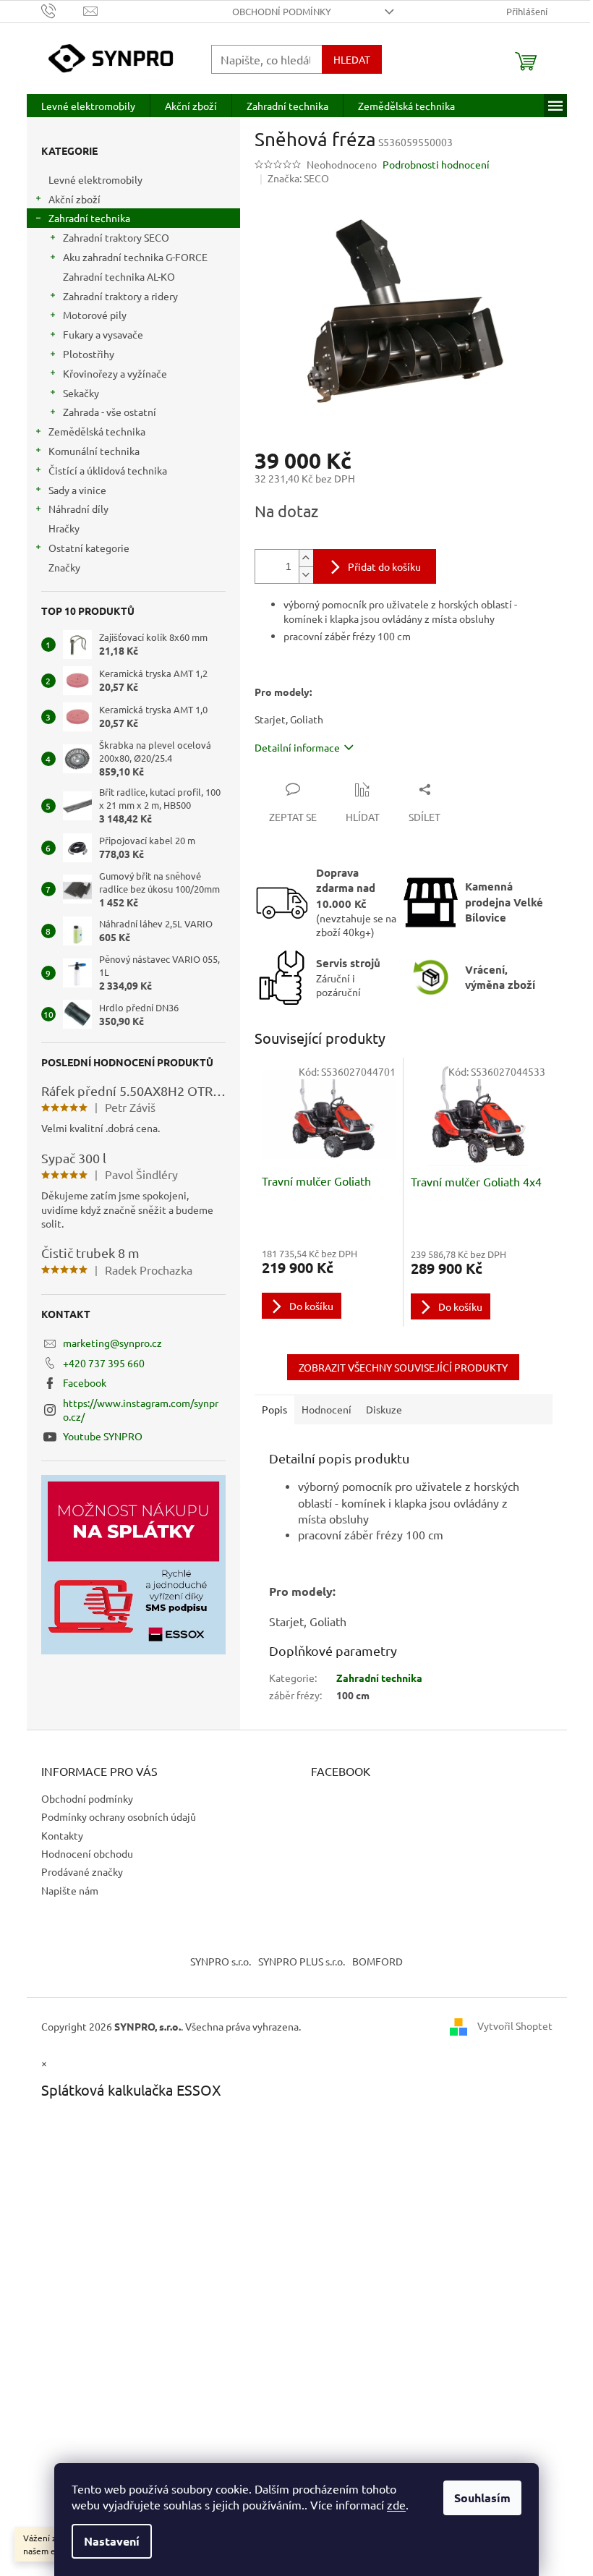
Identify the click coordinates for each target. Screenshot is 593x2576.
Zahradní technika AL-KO (119, 276)
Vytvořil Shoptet (515, 2025)
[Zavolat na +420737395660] (63, 10)
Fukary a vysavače (103, 334)
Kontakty (62, 1835)
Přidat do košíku (384, 566)
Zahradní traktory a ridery (120, 296)
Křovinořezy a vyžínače (115, 373)
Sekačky (81, 393)
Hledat (352, 59)
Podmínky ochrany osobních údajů (119, 1816)
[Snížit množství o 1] (306, 575)
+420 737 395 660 (104, 1363)
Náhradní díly (78, 509)
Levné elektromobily (95, 179)
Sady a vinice (77, 490)
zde (396, 2504)
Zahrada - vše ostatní (110, 412)
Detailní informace (297, 747)
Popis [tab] (274, 1409)
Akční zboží (74, 199)
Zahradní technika (89, 218)
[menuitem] (88, 106)
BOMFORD (377, 1961)
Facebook (85, 1382)
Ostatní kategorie (89, 548)
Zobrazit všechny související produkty (403, 1367)
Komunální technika (94, 451)
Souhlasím (482, 2498)
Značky (64, 567)
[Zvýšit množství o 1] (306, 558)
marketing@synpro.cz (112, 1343)
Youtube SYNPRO (103, 1436)
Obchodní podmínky (282, 11)
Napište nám (70, 1890)
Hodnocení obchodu (87, 1853)
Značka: (298, 178)
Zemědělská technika (97, 431)
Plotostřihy (89, 354)
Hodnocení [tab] (327, 1409)
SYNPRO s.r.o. (221, 1961)
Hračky (64, 528)
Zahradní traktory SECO (116, 237)
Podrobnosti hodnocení (436, 164)
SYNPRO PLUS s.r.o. (302, 1961)
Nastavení (112, 2541)
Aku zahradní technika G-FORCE (135, 257)
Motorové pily (95, 315)
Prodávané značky (82, 1871)
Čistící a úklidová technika (108, 470)
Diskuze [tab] (384, 1409)
